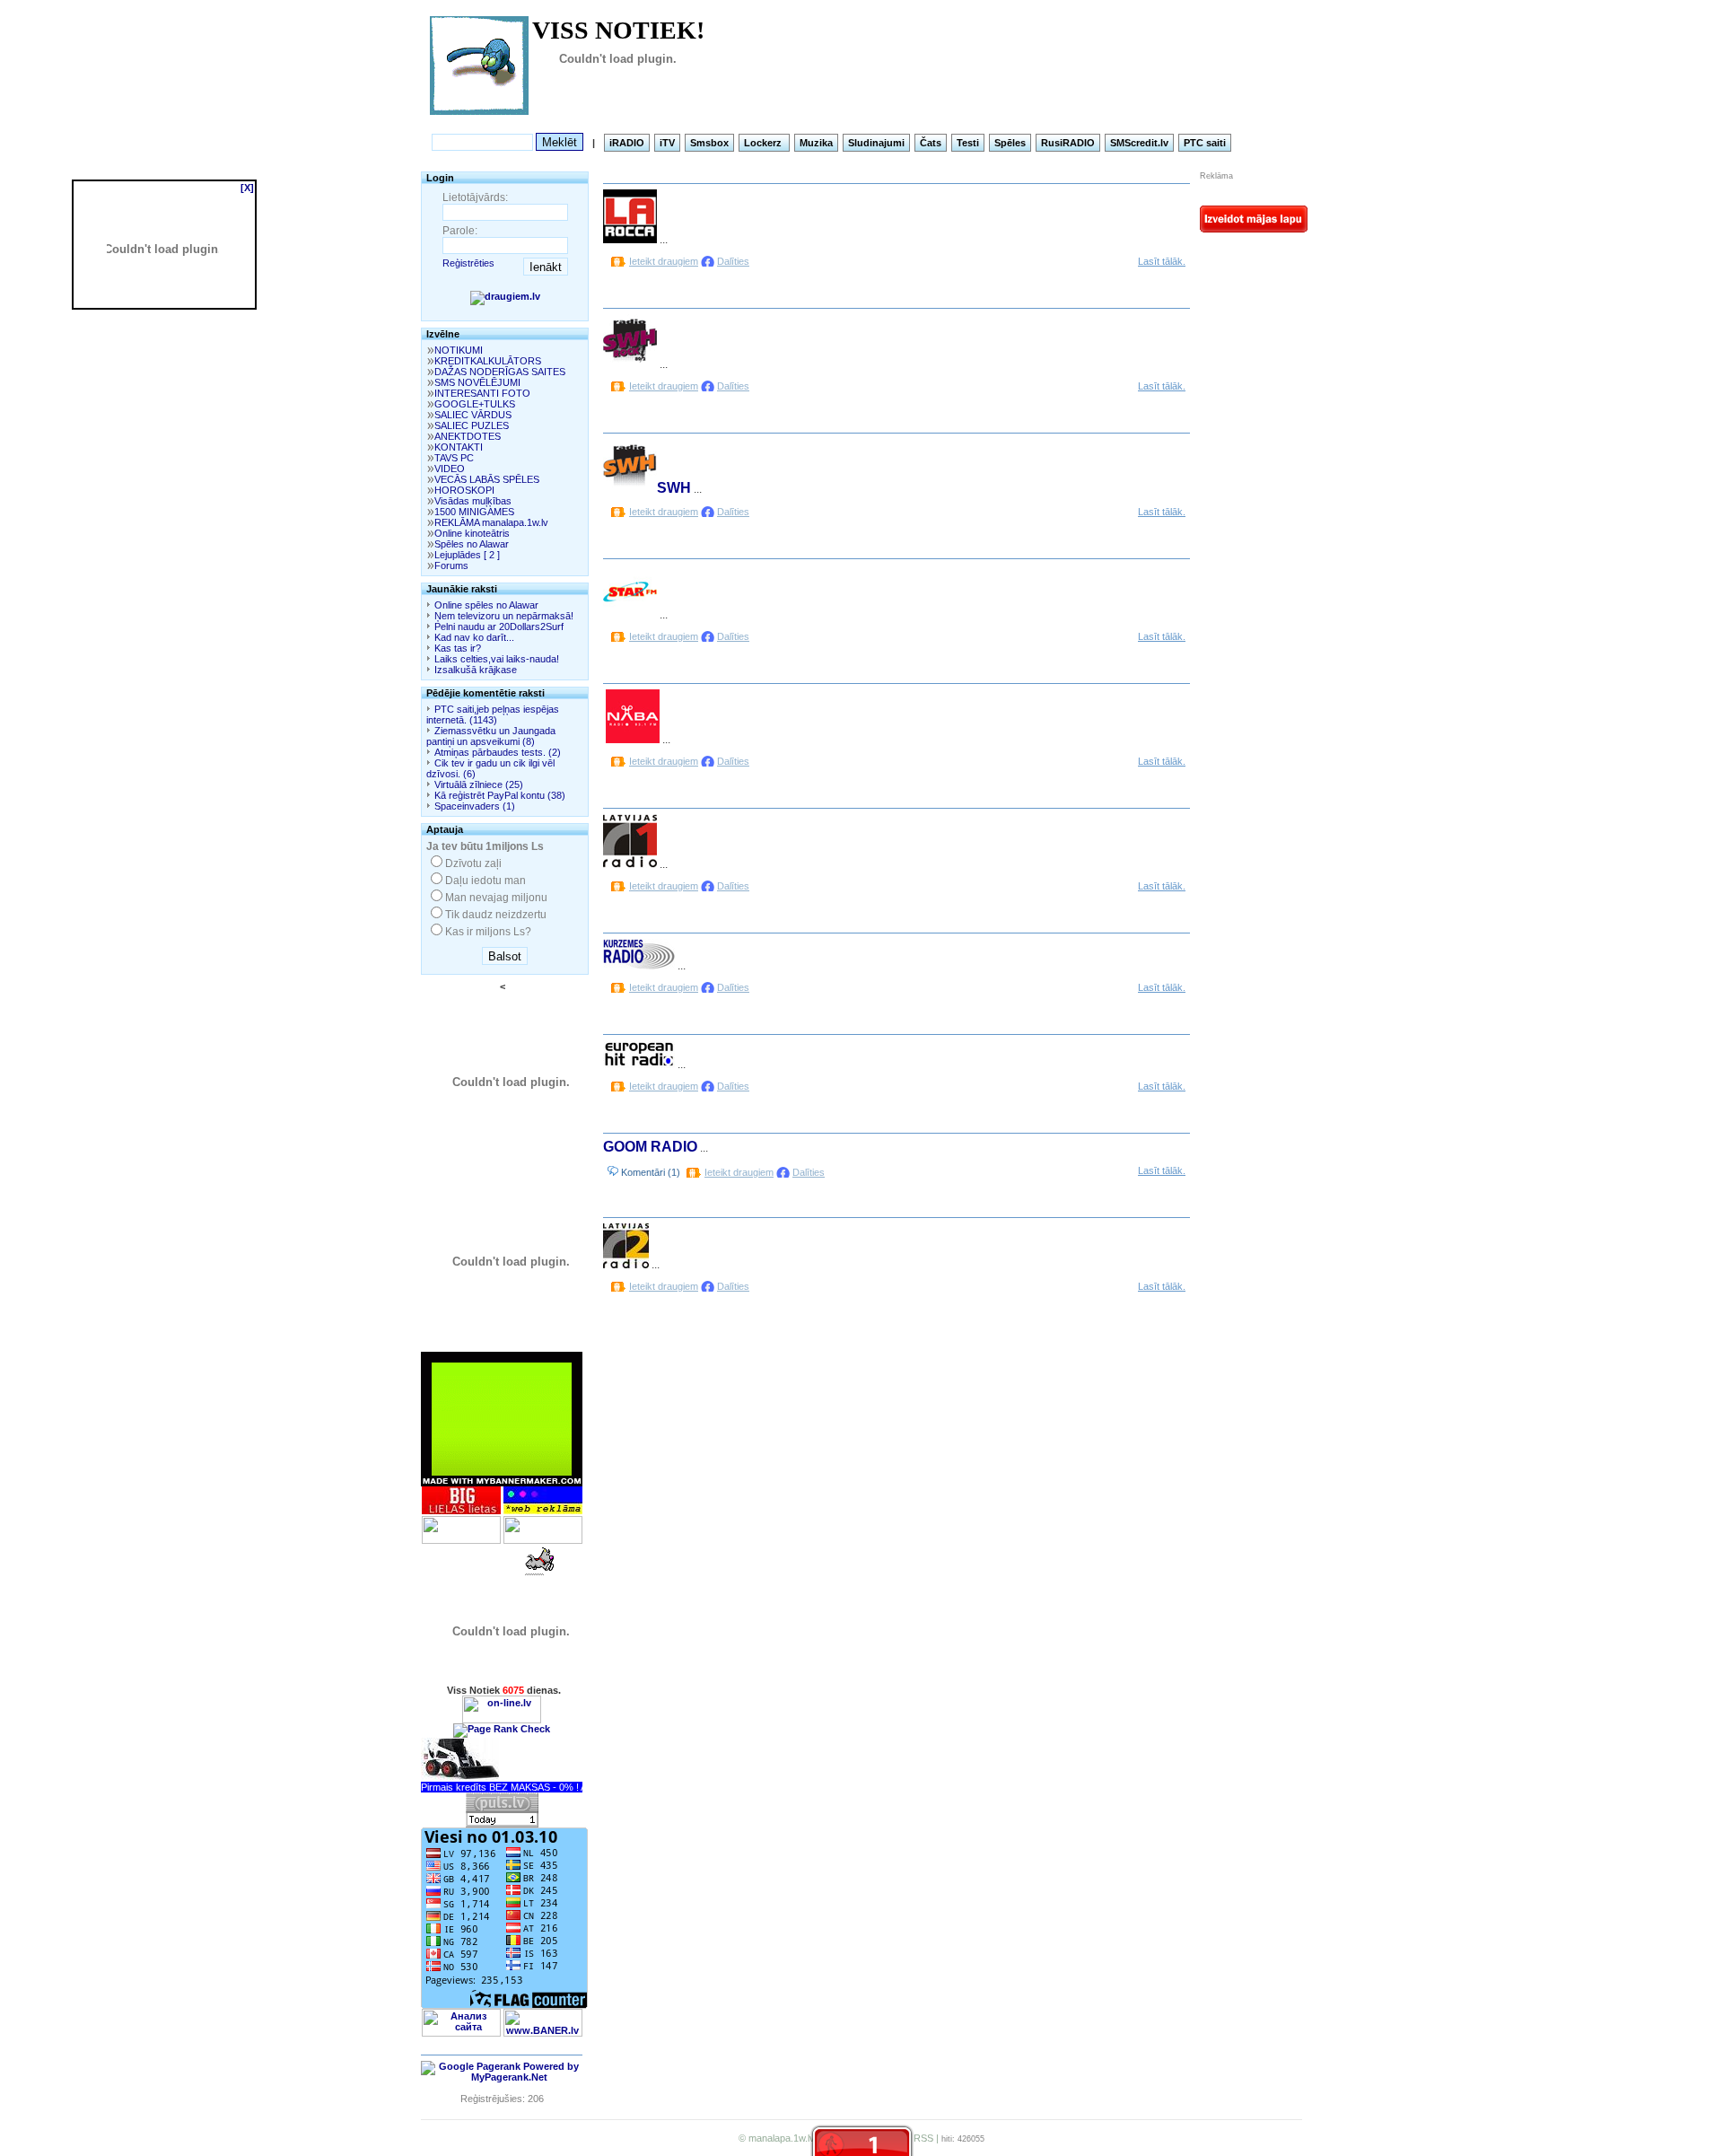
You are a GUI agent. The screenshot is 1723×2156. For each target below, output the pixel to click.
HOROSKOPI (464, 490)
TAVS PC (454, 458)
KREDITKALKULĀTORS (488, 361)
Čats (931, 143)
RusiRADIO (1068, 143)
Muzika (816, 143)
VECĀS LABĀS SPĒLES (487, 479)
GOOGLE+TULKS (475, 404)
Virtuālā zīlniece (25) (479, 784)
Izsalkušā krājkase (476, 670)
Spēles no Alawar (472, 544)
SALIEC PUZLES (472, 425)
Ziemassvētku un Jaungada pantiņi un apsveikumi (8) (491, 736)
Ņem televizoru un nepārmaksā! (504, 616)
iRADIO (627, 143)
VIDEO (450, 469)
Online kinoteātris (472, 533)
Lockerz (764, 143)
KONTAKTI (459, 447)
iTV (667, 143)
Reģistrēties (468, 263)
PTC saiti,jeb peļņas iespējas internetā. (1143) (493, 714)
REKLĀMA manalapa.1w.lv (491, 522)
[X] (247, 188)
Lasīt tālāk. (1162, 261)
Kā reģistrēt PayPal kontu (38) (500, 795)
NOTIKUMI (459, 350)
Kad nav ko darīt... (474, 637)
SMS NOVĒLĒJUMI (477, 382)
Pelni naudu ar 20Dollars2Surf (499, 627)
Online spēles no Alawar (486, 605)
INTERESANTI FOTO (482, 393)
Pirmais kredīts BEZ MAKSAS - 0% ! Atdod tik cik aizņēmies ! (553, 1787)
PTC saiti (1205, 143)
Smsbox (709, 143)
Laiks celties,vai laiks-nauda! (497, 659)
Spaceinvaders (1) (475, 806)
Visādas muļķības (473, 501)
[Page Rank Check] (502, 1729)
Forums (451, 565)
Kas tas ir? (458, 648)
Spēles (1010, 143)
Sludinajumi (876, 143)
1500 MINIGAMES (474, 512)
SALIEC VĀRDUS (473, 415)
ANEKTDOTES (468, 436)
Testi (968, 143)
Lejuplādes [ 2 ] (467, 555)
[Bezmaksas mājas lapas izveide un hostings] (1254, 229)
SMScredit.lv (1139, 143)
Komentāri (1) (649, 1172)
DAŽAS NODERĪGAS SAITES (500, 372)
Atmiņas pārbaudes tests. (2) (498, 752)
